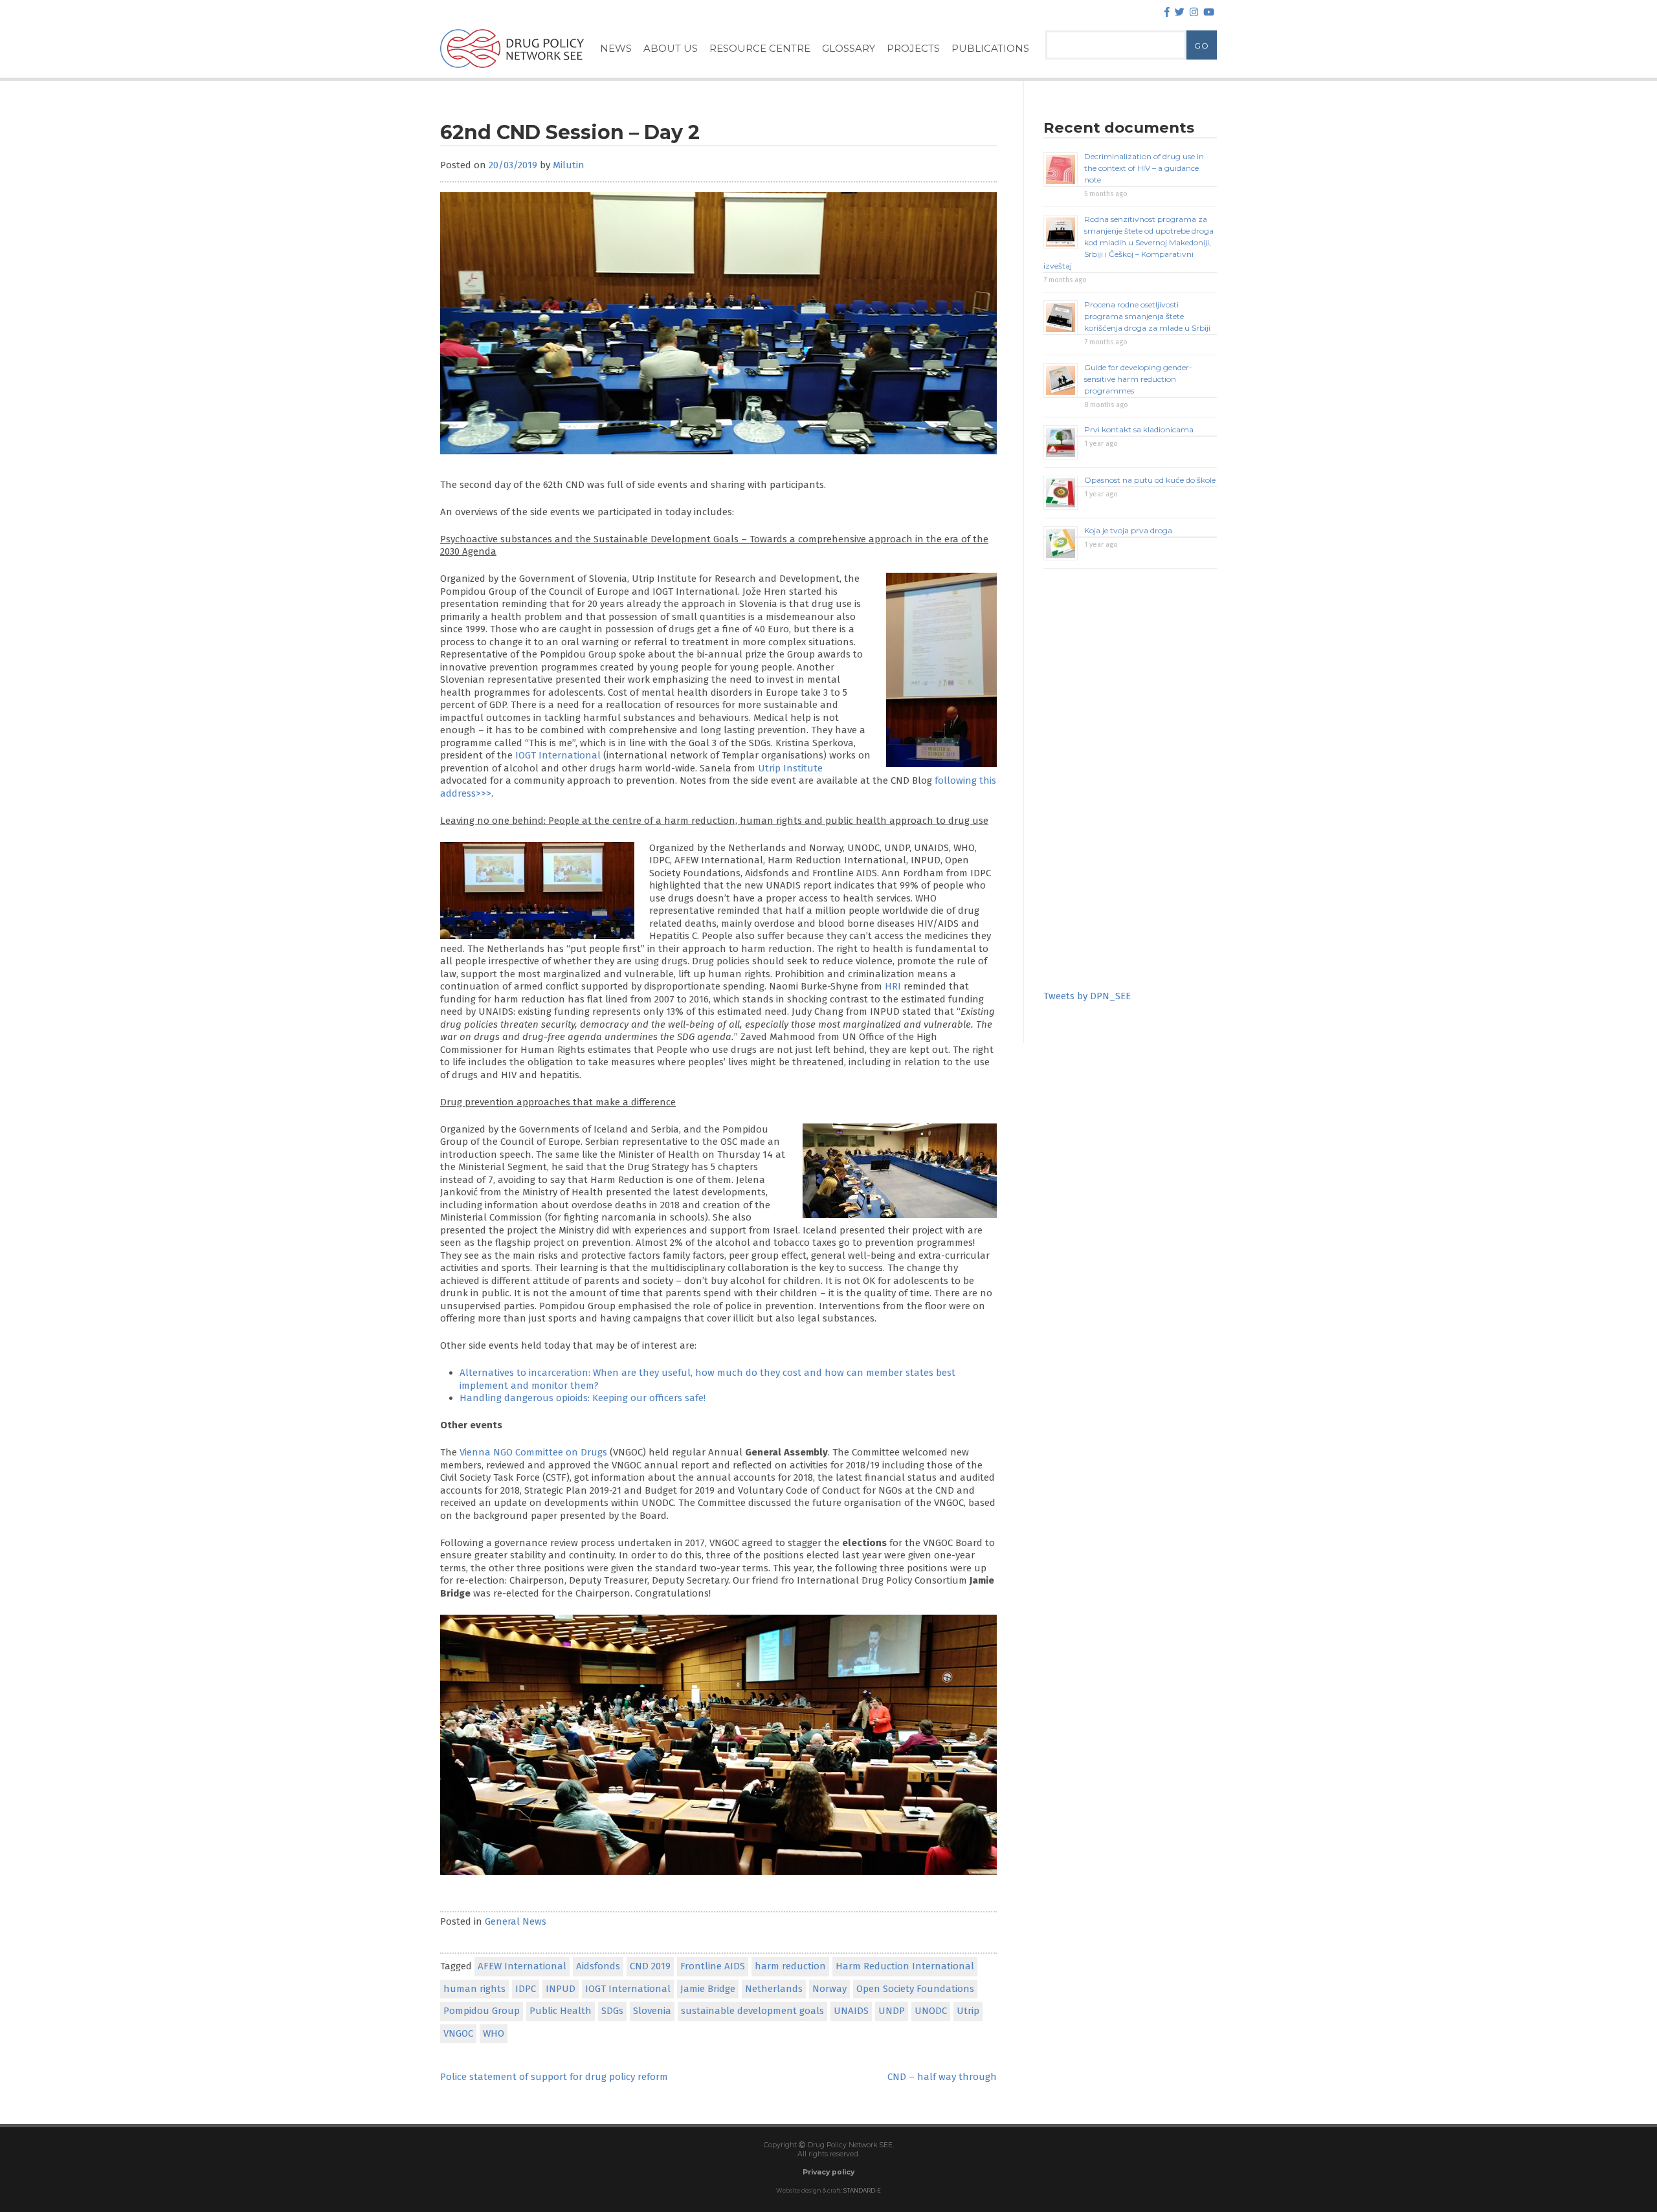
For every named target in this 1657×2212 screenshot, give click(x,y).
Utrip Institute (790, 768)
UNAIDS (851, 2011)
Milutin (569, 165)
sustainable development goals (752, 2011)
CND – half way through (942, 2077)
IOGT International (558, 755)
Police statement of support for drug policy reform (554, 2077)
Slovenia (652, 2011)
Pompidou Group (482, 2011)
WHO (494, 2033)
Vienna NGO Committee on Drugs (533, 1452)
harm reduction (790, 1966)
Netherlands (774, 1989)
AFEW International (522, 1966)
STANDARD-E (862, 2191)
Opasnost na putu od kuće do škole (1150, 480)
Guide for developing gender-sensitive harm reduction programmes (1138, 379)
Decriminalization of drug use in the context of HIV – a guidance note (1144, 168)
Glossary (849, 48)
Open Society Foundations (915, 1989)
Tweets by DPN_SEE (1087, 996)
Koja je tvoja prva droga (1128, 530)
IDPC (526, 1989)
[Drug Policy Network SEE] (512, 71)
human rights (474, 1989)
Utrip (968, 2011)
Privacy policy (828, 2172)
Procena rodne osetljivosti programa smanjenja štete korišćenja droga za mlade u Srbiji (1147, 316)
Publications (990, 48)
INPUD (561, 1989)
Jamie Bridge (708, 1989)
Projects (913, 48)
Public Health (561, 2011)
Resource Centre (760, 48)
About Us (671, 48)
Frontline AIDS (713, 1966)
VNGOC (458, 2033)
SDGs (612, 2011)
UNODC (931, 2011)
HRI (893, 986)
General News (516, 1921)
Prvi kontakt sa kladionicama (1139, 429)
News (616, 48)
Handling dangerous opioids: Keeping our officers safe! (583, 1398)
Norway (829, 1989)
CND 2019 (650, 1966)
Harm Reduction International (905, 1966)
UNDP (892, 2011)
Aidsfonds (598, 1966)
